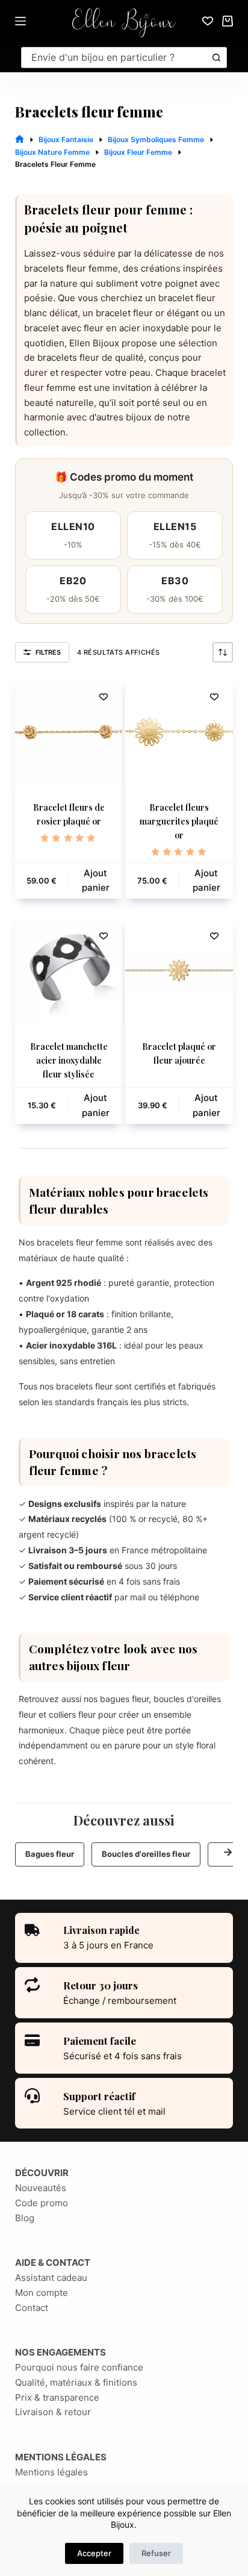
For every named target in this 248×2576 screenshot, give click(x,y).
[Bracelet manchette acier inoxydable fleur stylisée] (69, 971)
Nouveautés (41, 2188)
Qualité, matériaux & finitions (76, 2382)
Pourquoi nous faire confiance (79, 2367)
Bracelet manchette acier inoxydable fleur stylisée (69, 1060)
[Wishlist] (208, 21)
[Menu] (20, 21)
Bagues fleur (50, 1854)
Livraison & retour (53, 2412)
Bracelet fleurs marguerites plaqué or (179, 821)
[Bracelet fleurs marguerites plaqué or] (179, 731)
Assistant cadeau (51, 2278)
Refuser (156, 2553)
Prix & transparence (57, 2397)
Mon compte (42, 2293)
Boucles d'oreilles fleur (146, 1854)
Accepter (94, 2553)
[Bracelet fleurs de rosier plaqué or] (69, 731)
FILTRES (48, 652)
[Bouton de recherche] (216, 58)
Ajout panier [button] (96, 881)
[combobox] (115, 58)
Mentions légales (51, 2472)
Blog (25, 2218)
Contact (32, 2308)
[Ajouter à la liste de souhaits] (104, 696)
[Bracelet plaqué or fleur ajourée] (179, 971)
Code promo (42, 2203)
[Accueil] (20, 139)
